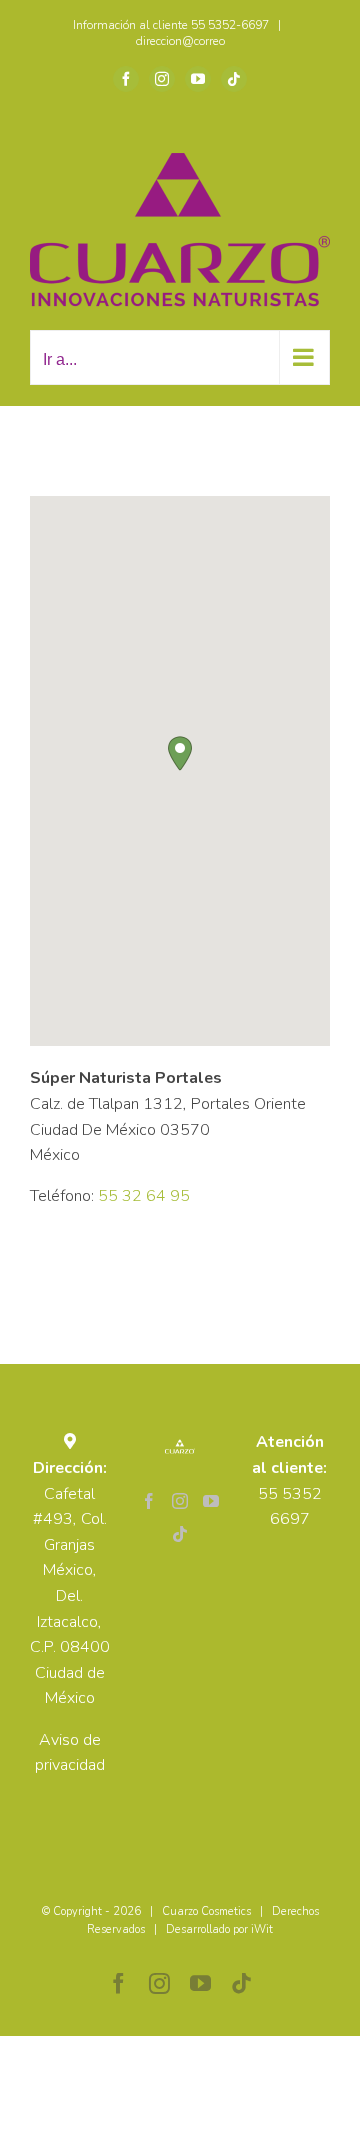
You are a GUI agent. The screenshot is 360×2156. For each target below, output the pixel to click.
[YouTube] (211, 1501)
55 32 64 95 (144, 1196)
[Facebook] (149, 1501)
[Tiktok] (180, 1534)
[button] (180, 753)
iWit (262, 1929)
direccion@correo (180, 41)
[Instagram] (180, 1501)
